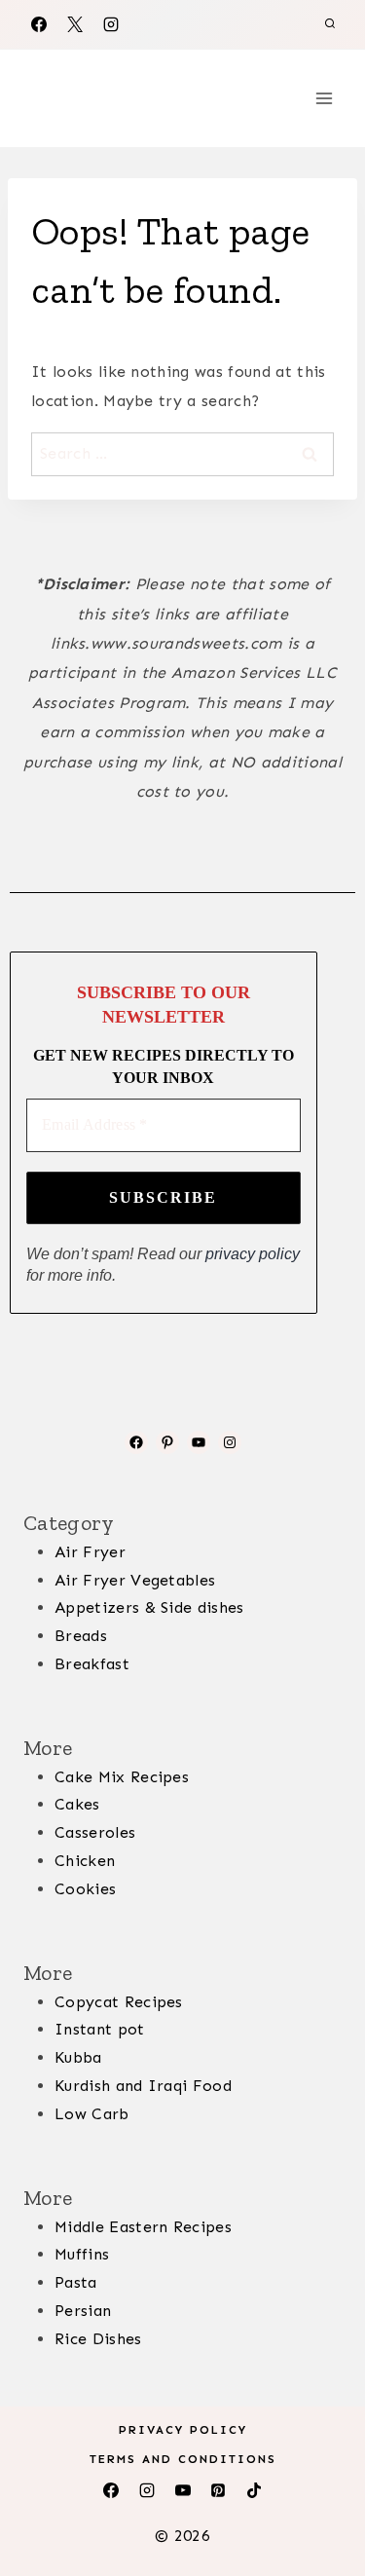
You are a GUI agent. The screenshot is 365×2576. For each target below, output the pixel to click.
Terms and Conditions (183, 2459)
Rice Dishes (98, 2339)
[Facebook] (39, 24)
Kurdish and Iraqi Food (143, 2086)
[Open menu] (324, 98)
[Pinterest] (218, 2490)
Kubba (78, 2057)
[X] (75, 24)
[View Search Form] (330, 24)
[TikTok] (254, 2490)
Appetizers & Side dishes (149, 1607)
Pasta (76, 2282)
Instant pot (100, 2029)
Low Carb (92, 2114)
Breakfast (92, 1664)
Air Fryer (90, 1552)
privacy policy (253, 1254)
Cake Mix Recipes (122, 1777)
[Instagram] (111, 24)
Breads (81, 1636)
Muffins (82, 2254)
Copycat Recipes (119, 2002)
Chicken (85, 1861)
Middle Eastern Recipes (143, 2227)
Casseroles (95, 1832)
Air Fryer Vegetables (135, 1580)
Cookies (85, 1889)
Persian (83, 2311)
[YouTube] (183, 2490)
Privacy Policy (183, 2430)
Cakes (77, 1804)
